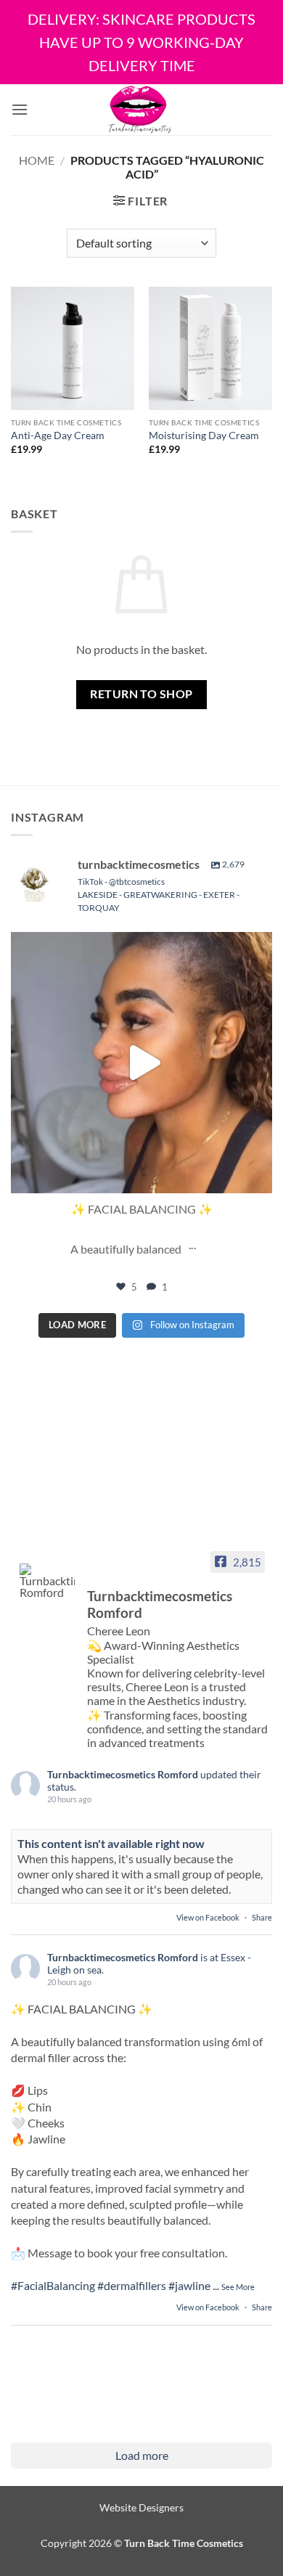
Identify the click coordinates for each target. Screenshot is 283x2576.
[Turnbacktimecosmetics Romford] (47, 1581)
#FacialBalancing (53, 2285)
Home (37, 160)
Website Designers (141, 2507)
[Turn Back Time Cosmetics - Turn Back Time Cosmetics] (140, 110)
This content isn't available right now (111, 1843)
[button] (20, 109)
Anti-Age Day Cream (58, 436)
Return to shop (141, 694)
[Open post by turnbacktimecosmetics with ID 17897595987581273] (141, 1063)
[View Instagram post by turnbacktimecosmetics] (258, 1175)
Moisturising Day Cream (204, 436)
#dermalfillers (132, 2285)
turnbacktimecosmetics (139, 947)
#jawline (189, 2285)
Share (262, 1917)
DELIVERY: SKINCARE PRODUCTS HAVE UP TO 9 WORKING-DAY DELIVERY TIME (141, 42)
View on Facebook (209, 1917)
